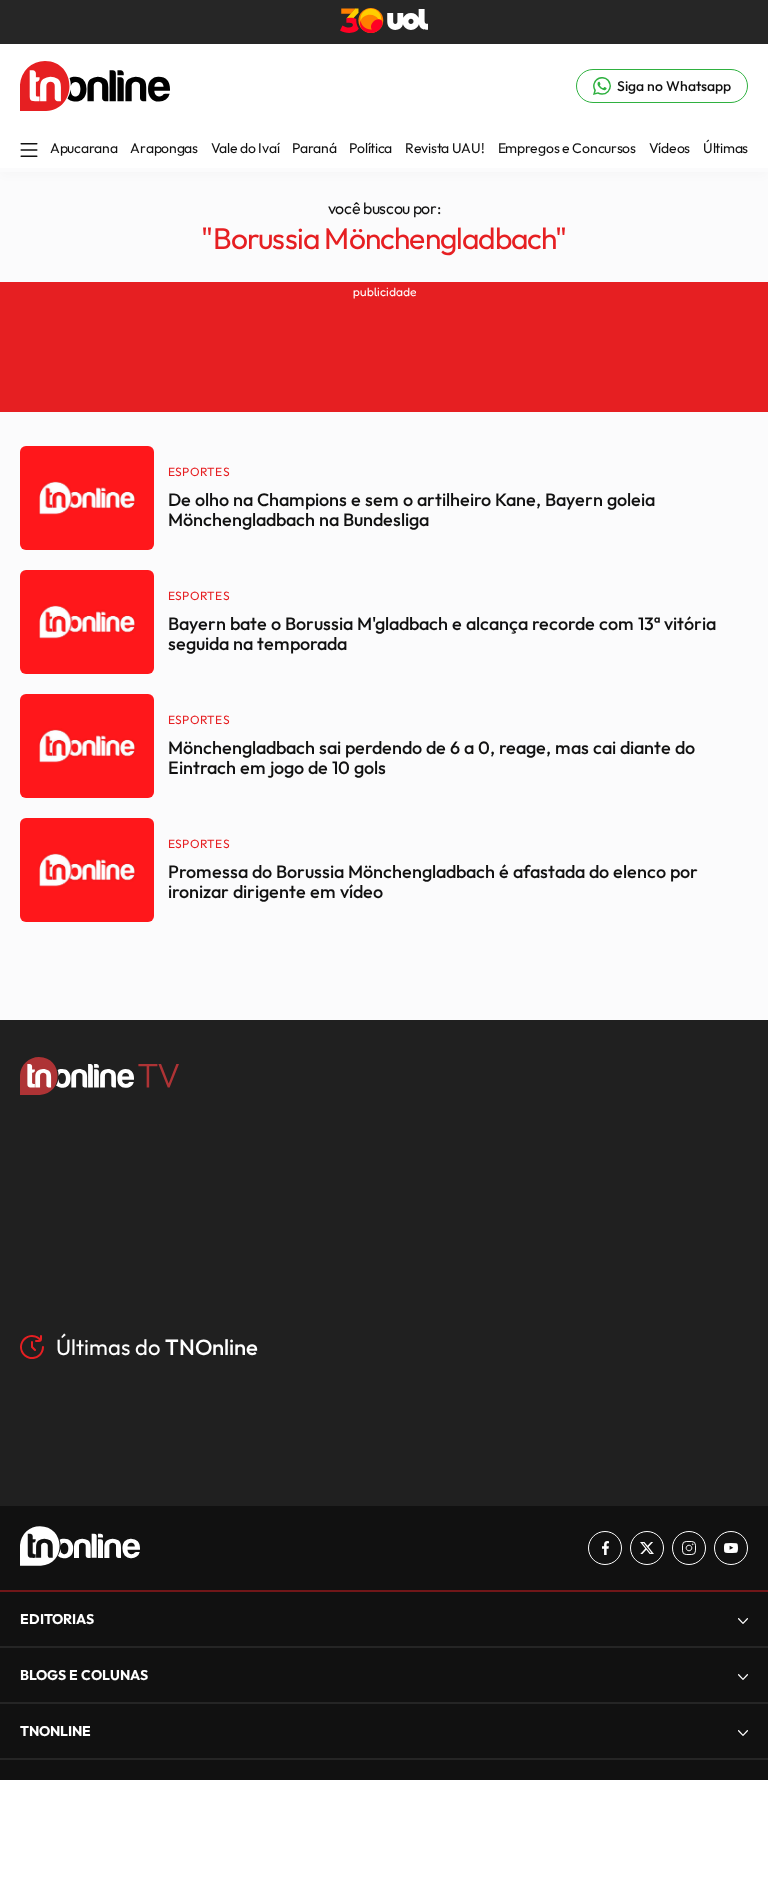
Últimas (725, 148)
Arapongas (163, 148)
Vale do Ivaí (245, 148)
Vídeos (669, 148)
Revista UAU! (445, 148)
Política (370, 148)
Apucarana (83, 148)
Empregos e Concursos (567, 148)
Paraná (314, 148)
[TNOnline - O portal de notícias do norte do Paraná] (95, 105)
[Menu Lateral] (29, 151)
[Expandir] (743, 1731)
